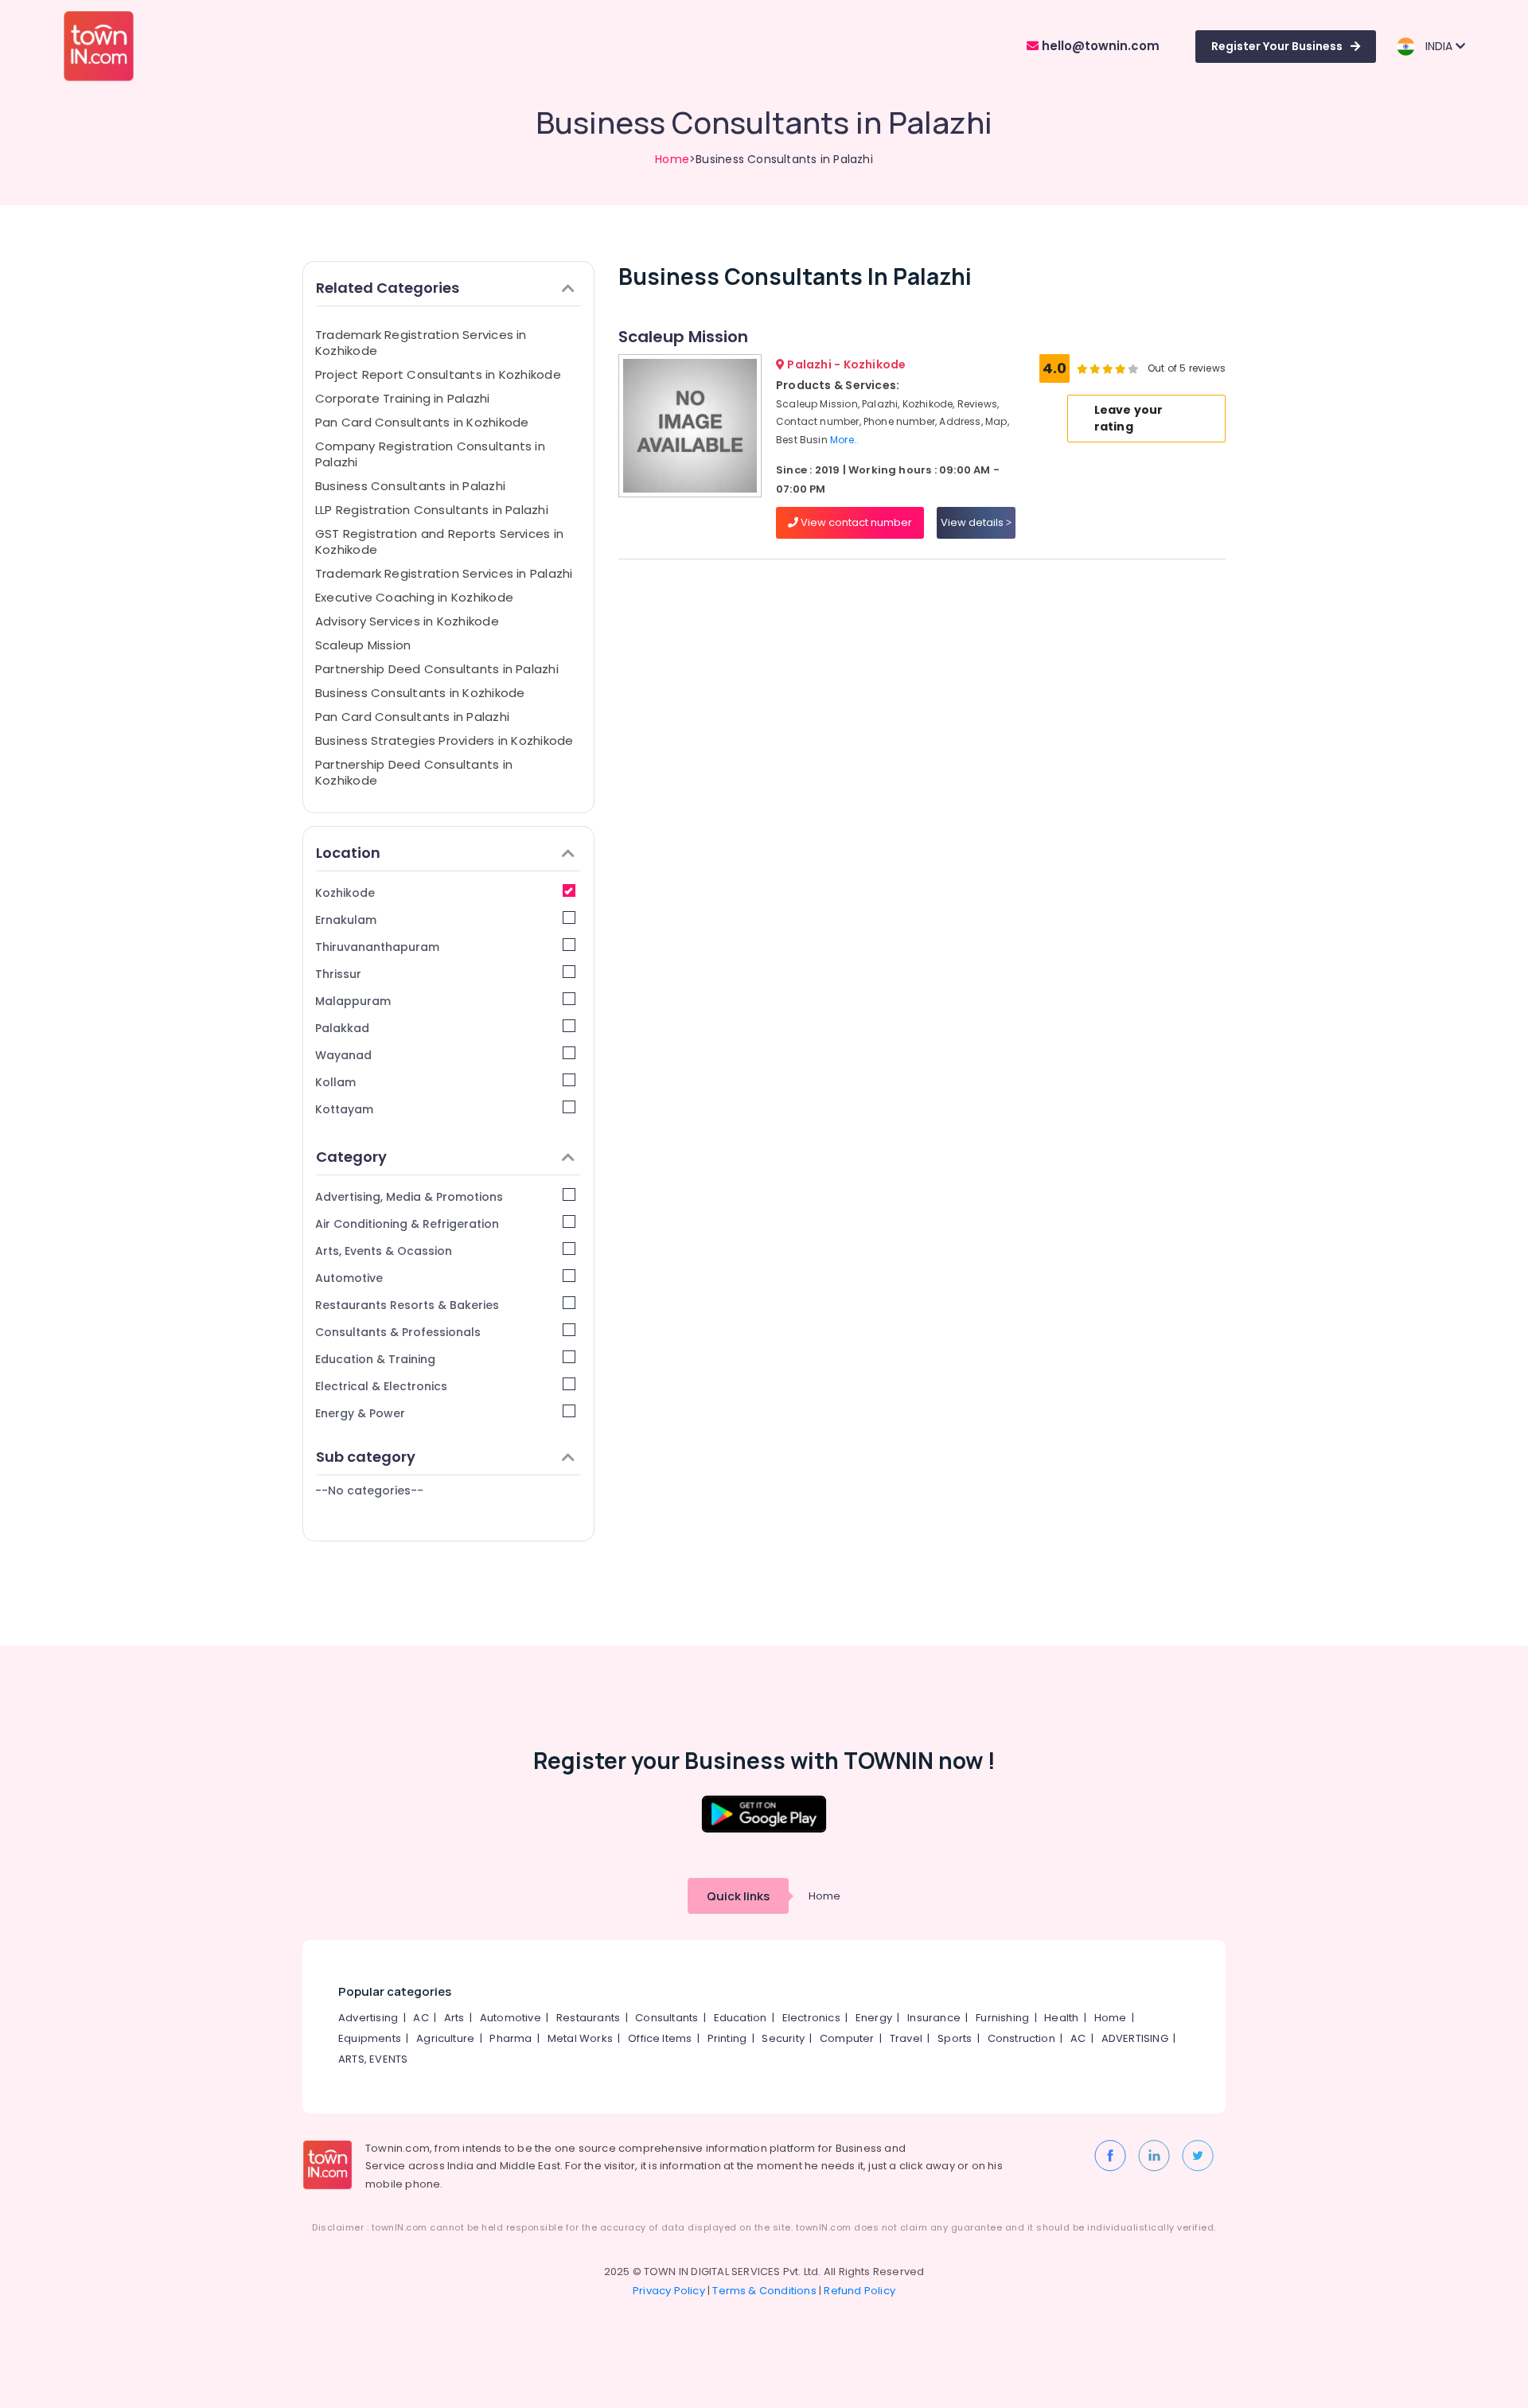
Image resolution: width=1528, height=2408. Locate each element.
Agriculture (445, 2038)
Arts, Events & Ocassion (384, 1251)
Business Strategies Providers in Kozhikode (444, 740)
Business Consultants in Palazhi (410, 486)
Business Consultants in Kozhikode (420, 693)
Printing (727, 2038)
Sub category (366, 1457)
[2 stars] (1133, 368)
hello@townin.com (1099, 46)
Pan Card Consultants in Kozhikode (422, 422)
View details (973, 522)
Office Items (660, 2038)
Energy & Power (360, 1413)
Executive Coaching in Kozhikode (414, 597)
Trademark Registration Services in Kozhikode (421, 343)
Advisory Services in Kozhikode (407, 621)
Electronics (811, 2018)
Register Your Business (1277, 46)
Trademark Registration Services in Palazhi (444, 573)
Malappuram (353, 1001)
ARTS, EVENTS (373, 2059)
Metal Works (580, 2038)
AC (421, 2018)
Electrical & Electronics (381, 1386)
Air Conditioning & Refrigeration (407, 1224)
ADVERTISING (1135, 2038)
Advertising (368, 2018)
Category (351, 1157)
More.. (844, 440)
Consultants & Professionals (398, 1332)
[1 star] (1121, 368)
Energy (874, 2018)
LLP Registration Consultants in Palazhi (432, 510)
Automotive (349, 1278)
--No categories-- (369, 1490)
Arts (454, 2018)
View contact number (855, 522)
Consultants (667, 2018)
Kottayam (344, 1109)
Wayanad (343, 1055)
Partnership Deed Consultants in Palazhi (437, 669)
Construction (1021, 2038)
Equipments (370, 2038)
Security (783, 2038)
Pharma (511, 2038)
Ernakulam (346, 920)
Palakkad (342, 1028)
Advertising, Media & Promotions (409, 1197)
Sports (955, 2038)
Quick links (738, 1896)
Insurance (934, 2018)
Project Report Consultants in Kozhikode (438, 374)
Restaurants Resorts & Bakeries (407, 1305)
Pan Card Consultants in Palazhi (412, 717)
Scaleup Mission (363, 645)
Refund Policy (859, 2291)
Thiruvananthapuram (377, 947)
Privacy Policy (669, 2291)
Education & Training (375, 1359)
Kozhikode (345, 893)
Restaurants (588, 2018)
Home (672, 159)
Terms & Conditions (764, 2291)
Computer (847, 2038)
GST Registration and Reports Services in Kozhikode (439, 542)
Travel (906, 2038)
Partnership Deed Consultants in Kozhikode (414, 772)
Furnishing (1002, 2018)
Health (1061, 2018)
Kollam (335, 1082)
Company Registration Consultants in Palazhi (430, 454)
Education (741, 2018)
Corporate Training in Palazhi (403, 398)
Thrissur (338, 974)
